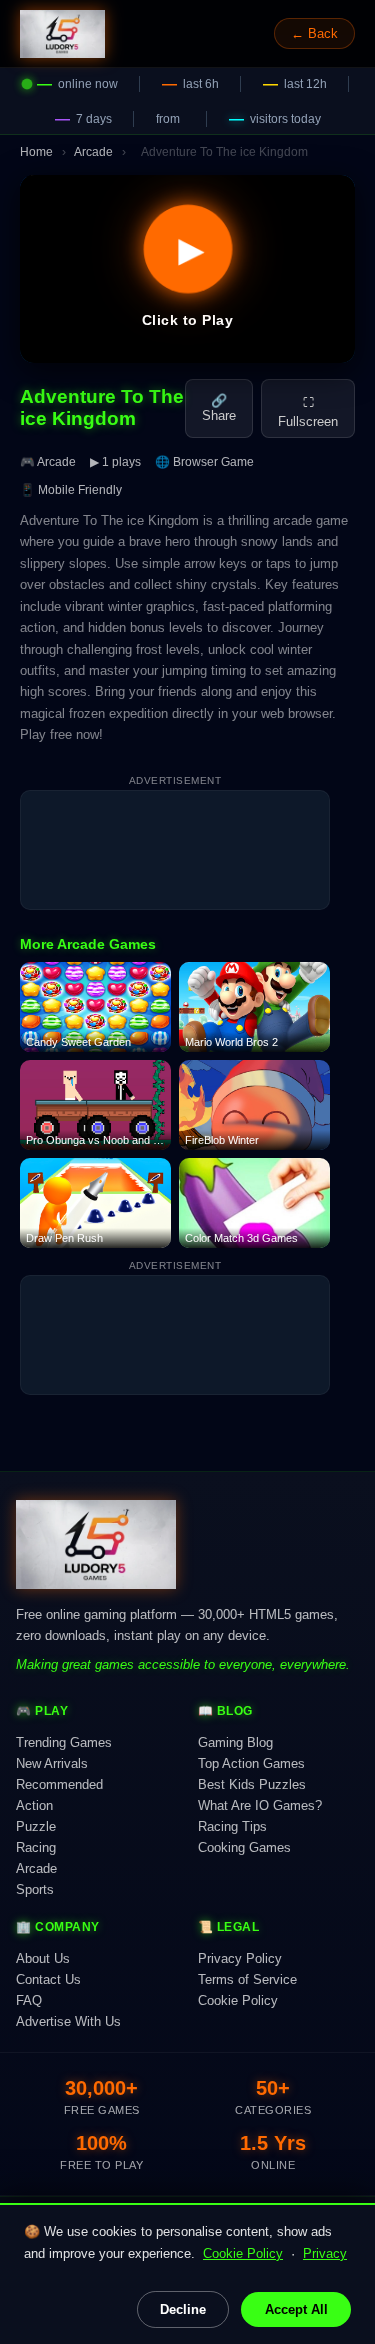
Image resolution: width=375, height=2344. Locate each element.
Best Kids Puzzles (252, 1784)
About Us (43, 1958)
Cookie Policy (243, 2253)
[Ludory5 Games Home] (62, 34)
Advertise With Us (68, 2021)
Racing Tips (232, 1826)
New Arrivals (52, 1763)
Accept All (296, 2309)
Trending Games (64, 1742)
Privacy (325, 2253)
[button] (187, 269)
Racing (36, 1847)
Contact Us (48, 1979)
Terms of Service (247, 1979)
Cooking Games (244, 1847)
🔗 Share (219, 408)
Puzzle (36, 1826)
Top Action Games (251, 1763)
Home (36, 152)
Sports (35, 1889)
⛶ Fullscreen (308, 412)
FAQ (29, 2000)
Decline (183, 2309)
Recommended (59, 1784)
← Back (314, 33)
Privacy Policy (240, 1958)
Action (34, 1805)
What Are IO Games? (260, 1805)
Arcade (93, 152)
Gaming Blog (235, 1742)
